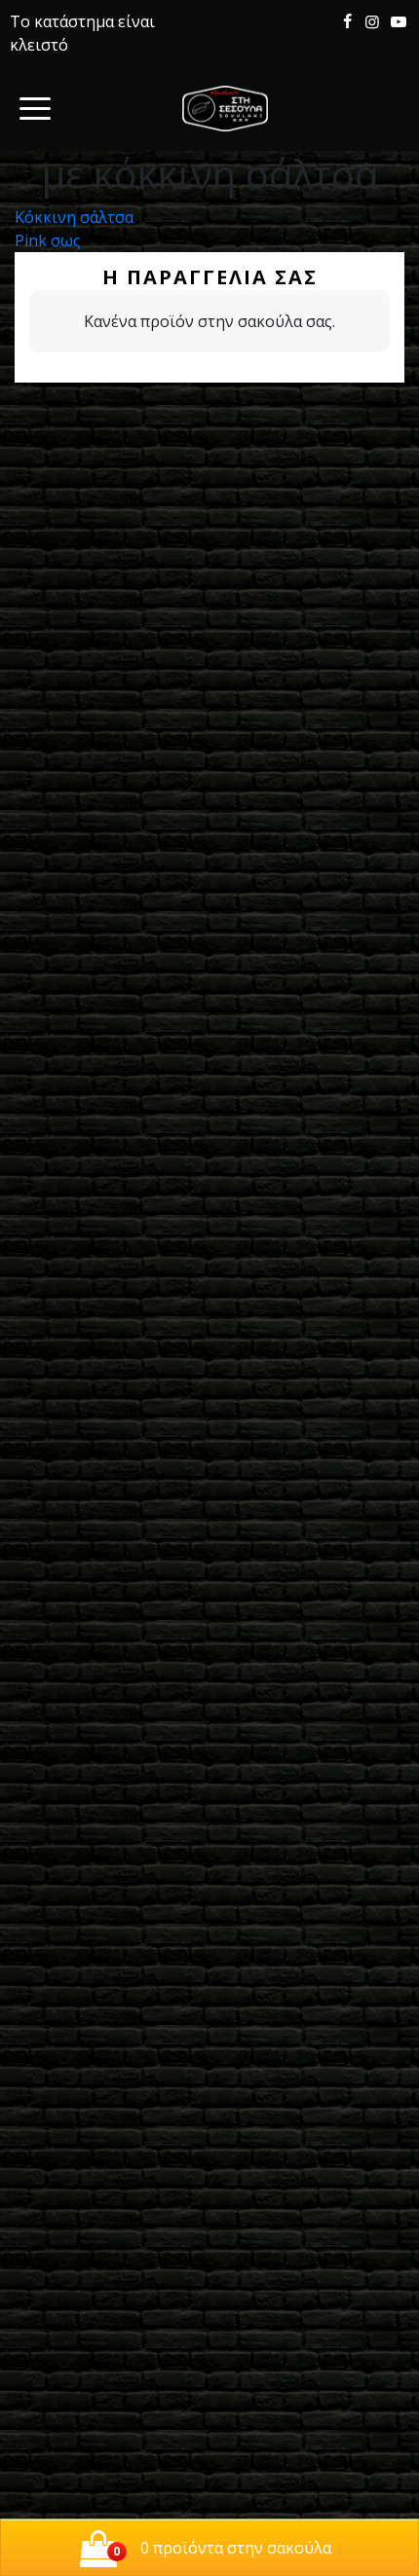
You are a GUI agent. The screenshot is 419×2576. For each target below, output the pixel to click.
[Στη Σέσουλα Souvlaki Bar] (225, 109)
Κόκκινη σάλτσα (74, 217)
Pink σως (48, 240)
